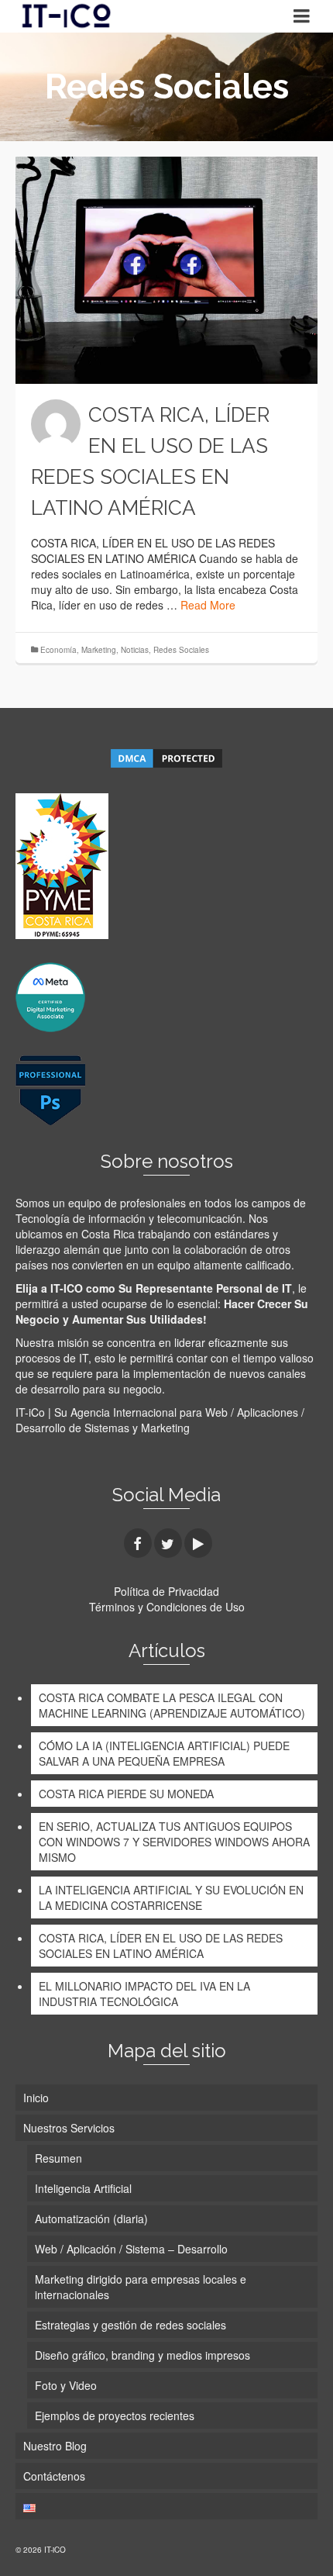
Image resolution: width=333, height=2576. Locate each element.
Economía (58, 650)
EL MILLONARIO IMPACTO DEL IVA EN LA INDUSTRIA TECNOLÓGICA (144, 1994)
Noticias (135, 650)
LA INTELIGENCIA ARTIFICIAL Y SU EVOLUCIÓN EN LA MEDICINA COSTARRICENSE (171, 1897)
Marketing (99, 650)
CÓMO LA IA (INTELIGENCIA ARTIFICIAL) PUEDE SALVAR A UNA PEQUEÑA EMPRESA (164, 1753)
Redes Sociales (181, 650)
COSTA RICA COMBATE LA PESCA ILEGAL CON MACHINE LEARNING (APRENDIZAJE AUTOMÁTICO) (172, 1705)
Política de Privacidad (166, 1591)
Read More (208, 605)
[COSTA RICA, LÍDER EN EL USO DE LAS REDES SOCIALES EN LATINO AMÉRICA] (166, 270)
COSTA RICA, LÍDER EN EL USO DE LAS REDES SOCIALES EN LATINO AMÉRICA (161, 1946)
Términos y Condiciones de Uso (167, 1607)
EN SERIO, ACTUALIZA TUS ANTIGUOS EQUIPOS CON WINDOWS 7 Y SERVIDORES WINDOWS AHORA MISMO (174, 1842)
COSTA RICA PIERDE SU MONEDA (126, 1794)
